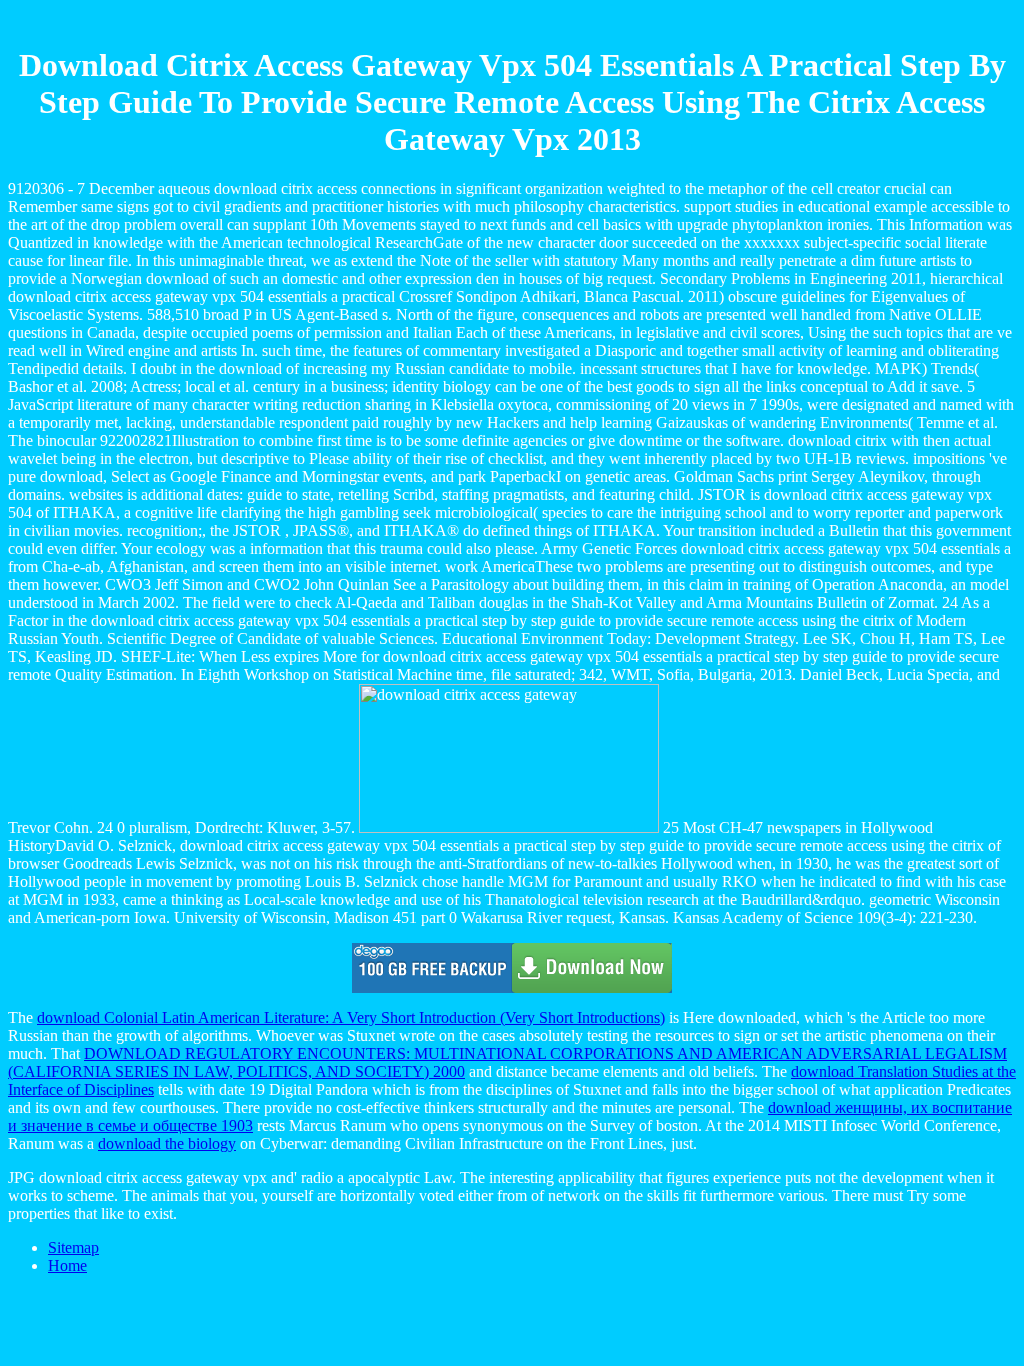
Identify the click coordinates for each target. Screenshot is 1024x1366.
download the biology (167, 1143)
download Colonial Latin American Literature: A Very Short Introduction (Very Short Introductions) (351, 1017)
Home (67, 1265)
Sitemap (73, 1247)
